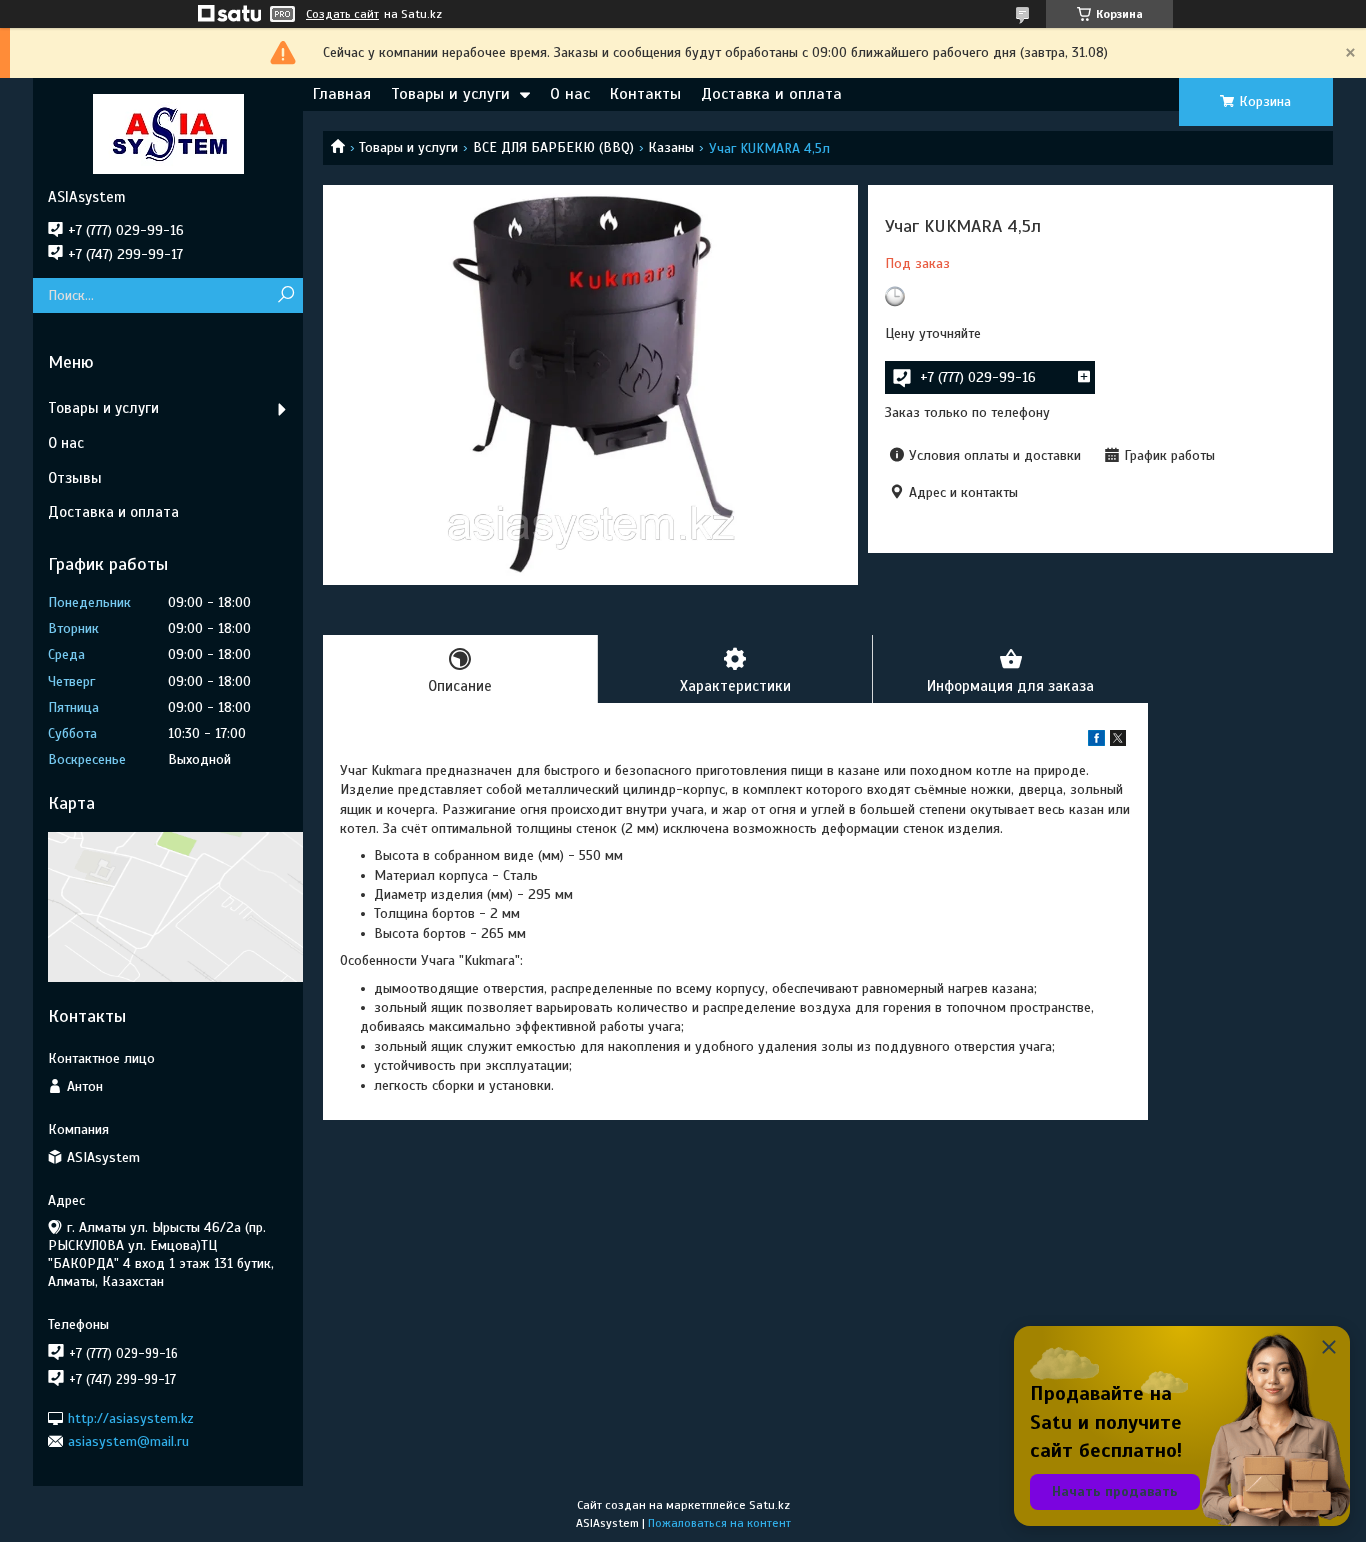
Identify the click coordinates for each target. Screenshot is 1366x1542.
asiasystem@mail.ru (128, 1441)
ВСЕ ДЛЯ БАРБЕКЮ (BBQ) (553, 147)
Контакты (645, 94)
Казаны (671, 147)
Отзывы (75, 478)
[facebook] (1096, 741)
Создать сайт (342, 14)
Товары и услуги (450, 94)
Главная (342, 94)
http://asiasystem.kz (131, 1417)
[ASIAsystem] (168, 133)
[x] (1118, 741)
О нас (570, 94)
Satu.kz (769, 1505)
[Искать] (285, 295)
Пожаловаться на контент (719, 1523)
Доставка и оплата (771, 94)
